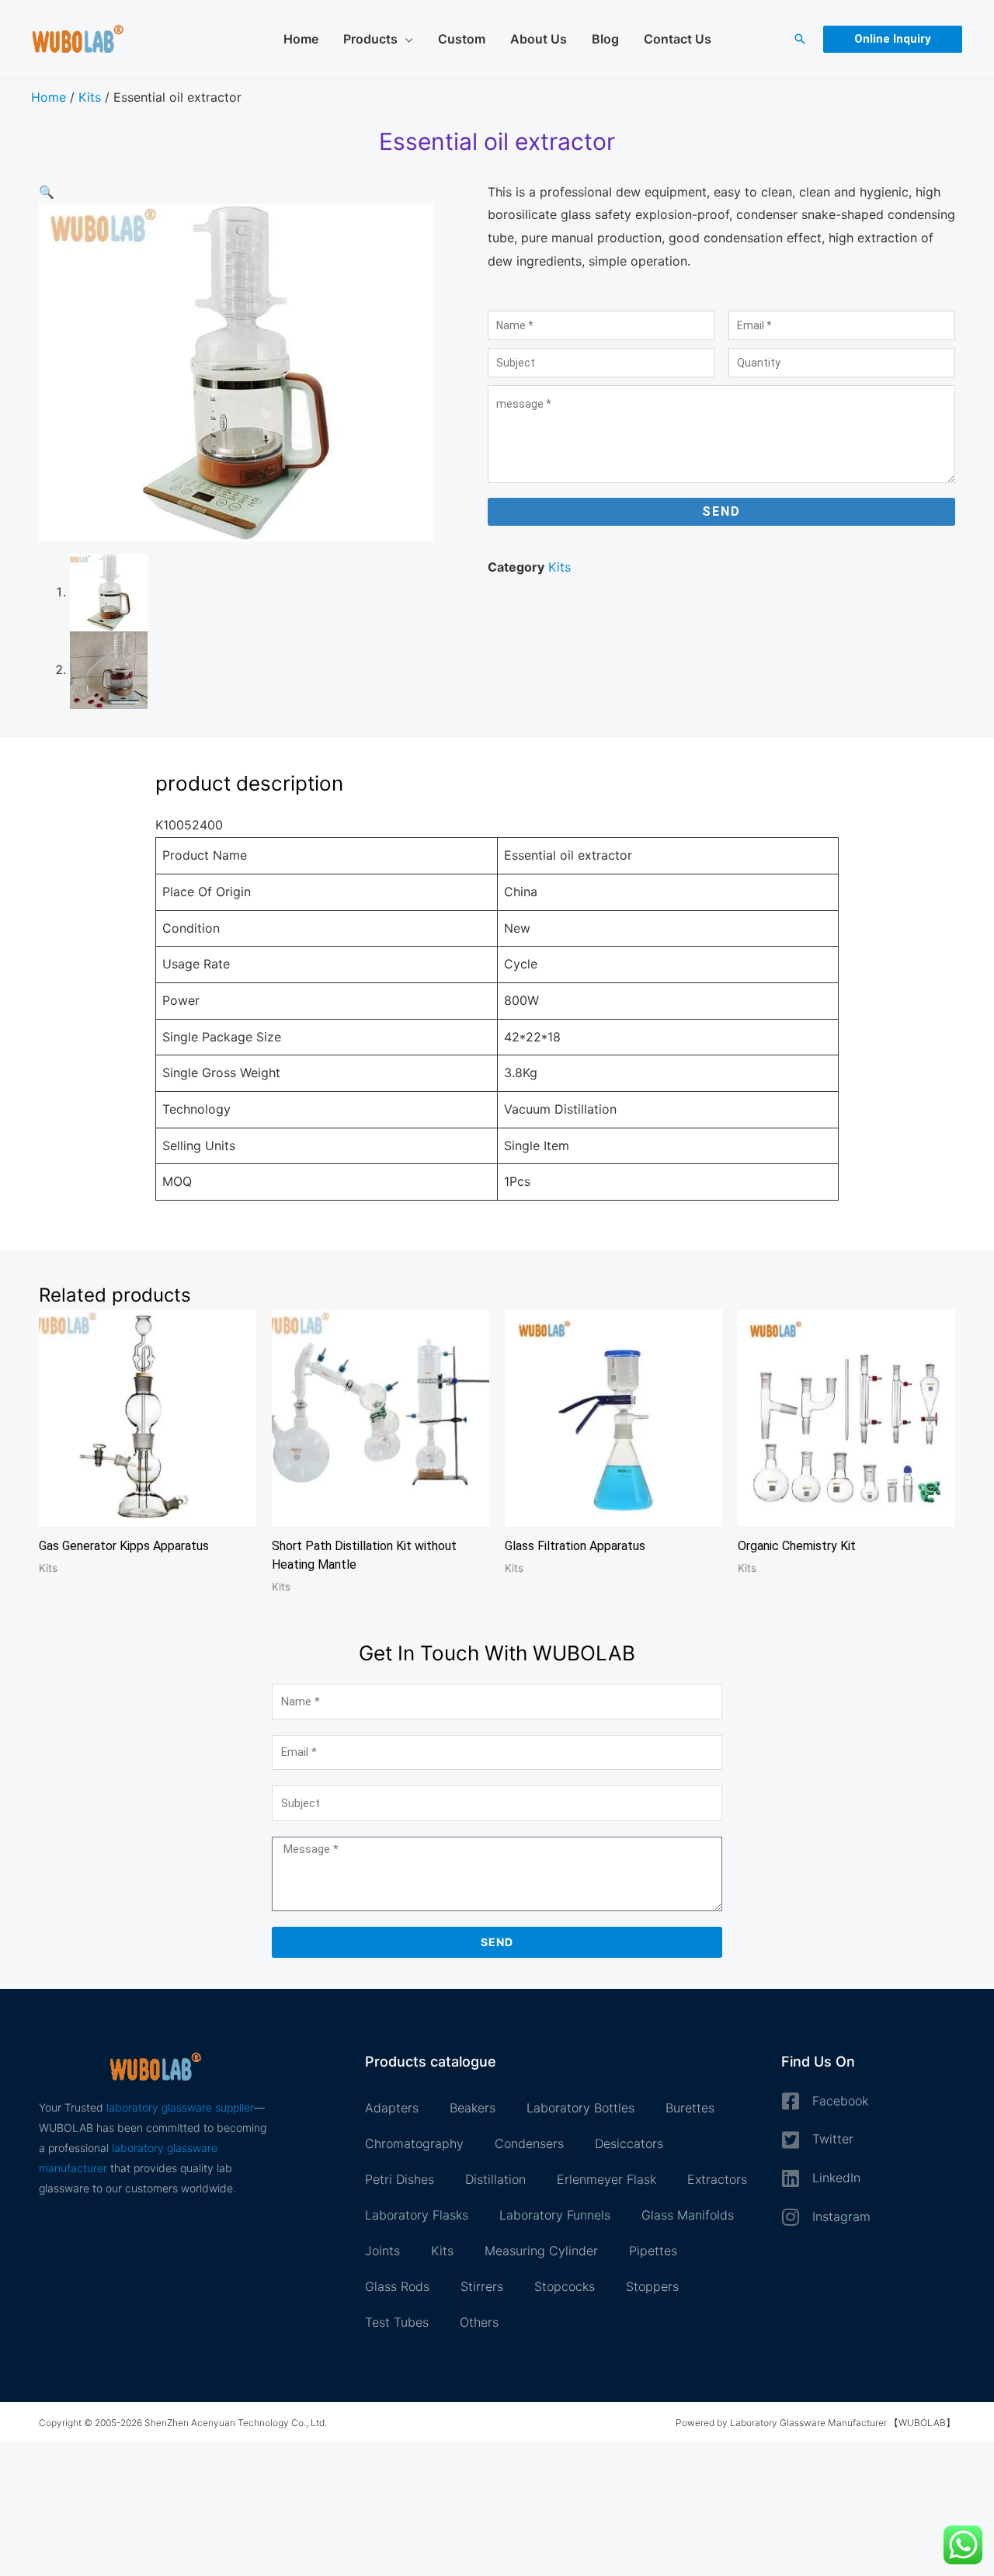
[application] (405, 39)
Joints (382, 2251)
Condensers (529, 2143)
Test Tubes (397, 2322)
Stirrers (482, 2286)
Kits (90, 97)
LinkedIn (836, 2178)
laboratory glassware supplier (180, 2107)
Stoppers (652, 2286)
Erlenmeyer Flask (606, 2179)
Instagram (841, 2216)
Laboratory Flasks (417, 2215)
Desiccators (629, 2143)
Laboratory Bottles (580, 2108)
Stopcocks (565, 2286)
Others (479, 2322)
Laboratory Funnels (555, 2215)
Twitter (833, 2139)
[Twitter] (791, 2140)
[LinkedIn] (791, 2178)
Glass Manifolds (688, 2215)
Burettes (690, 2108)
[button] (800, 39)
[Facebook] (791, 2101)
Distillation (495, 2179)
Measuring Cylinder (541, 2251)
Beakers (473, 2108)
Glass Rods (397, 2286)
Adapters (392, 2108)
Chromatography (414, 2143)
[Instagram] (791, 2217)
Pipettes (653, 2251)
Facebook (840, 2101)
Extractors (717, 2179)
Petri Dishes (400, 2179)
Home (49, 97)
